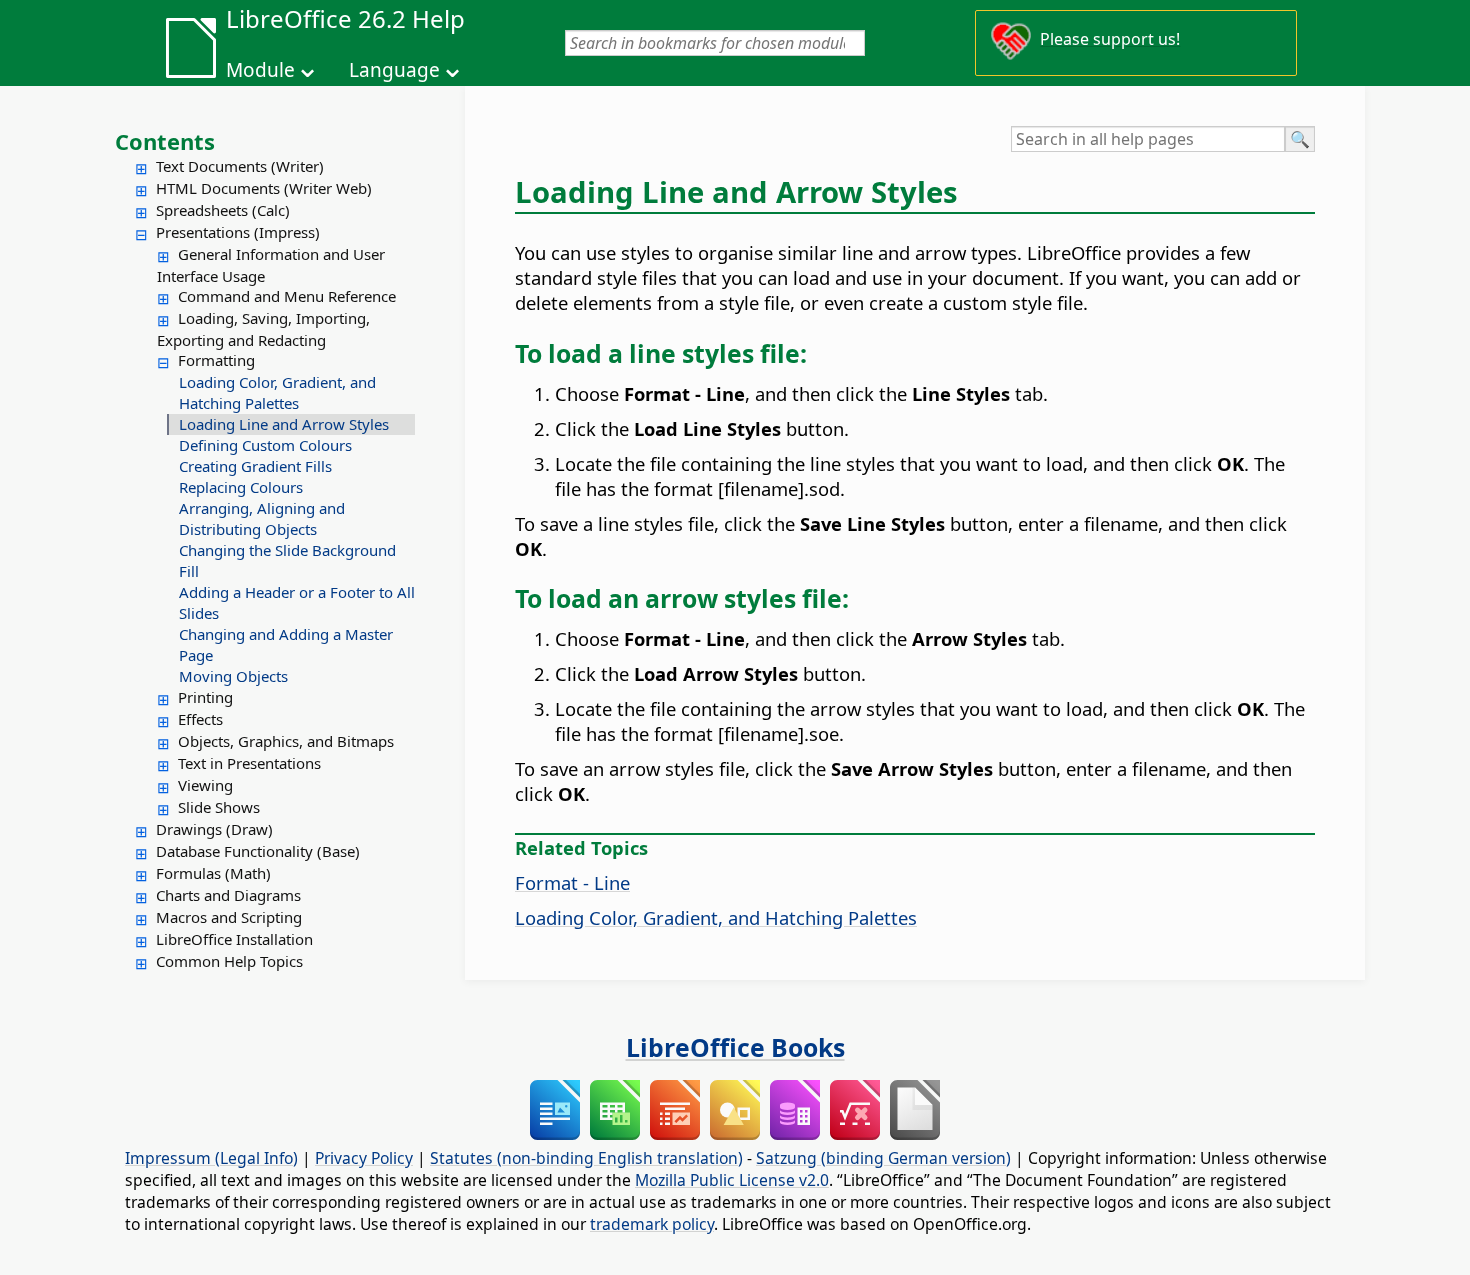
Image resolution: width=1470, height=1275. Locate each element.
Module (260, 70)
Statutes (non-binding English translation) (586, 1158)
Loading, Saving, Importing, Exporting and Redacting (263, 329)
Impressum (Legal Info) (211, 1158)
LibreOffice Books (735, 1047)
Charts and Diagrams (228, 895)
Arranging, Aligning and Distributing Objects (262, 518)
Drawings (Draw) (214, 829)
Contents (165, 141)
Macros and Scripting (229, 917)
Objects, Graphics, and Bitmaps (286, 741)
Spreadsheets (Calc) (223, 210)
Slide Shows (219, 807)
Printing (205, 697)
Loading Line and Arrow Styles (284, 424)
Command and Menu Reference (287, 296)
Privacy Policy (364, 1158)
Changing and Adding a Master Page (286, 644)
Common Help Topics (229, 961)
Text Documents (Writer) (240, 166)
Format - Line (572, 882)
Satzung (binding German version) (883, 1158)
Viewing (205, 785)
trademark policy (652, 1224)
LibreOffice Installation (234, 939)
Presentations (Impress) (238, 232)
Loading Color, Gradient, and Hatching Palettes (277, 392)
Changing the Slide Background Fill (287, 560)
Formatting (216, 360)
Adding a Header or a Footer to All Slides (297, 602)
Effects (200, 719)
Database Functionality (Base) (258, 851)
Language (394, 70)
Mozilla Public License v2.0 (732, 1180)
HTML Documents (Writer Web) (264, 188)
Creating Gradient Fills (255, 466)
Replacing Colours (241, 487)
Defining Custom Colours (265, 445)
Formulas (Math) (213, 873)
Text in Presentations (249, 763)
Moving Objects (233, 676)
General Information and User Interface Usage (271, 265)
